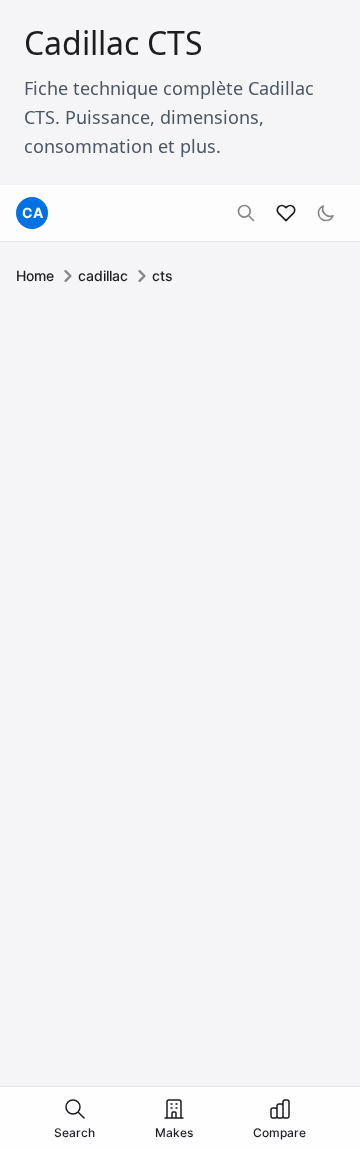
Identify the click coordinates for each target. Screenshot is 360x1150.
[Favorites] (286, 213)
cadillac (103, 275)
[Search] (246, 213)
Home (35, 275)
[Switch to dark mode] (326, 213)
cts (162, 275)
